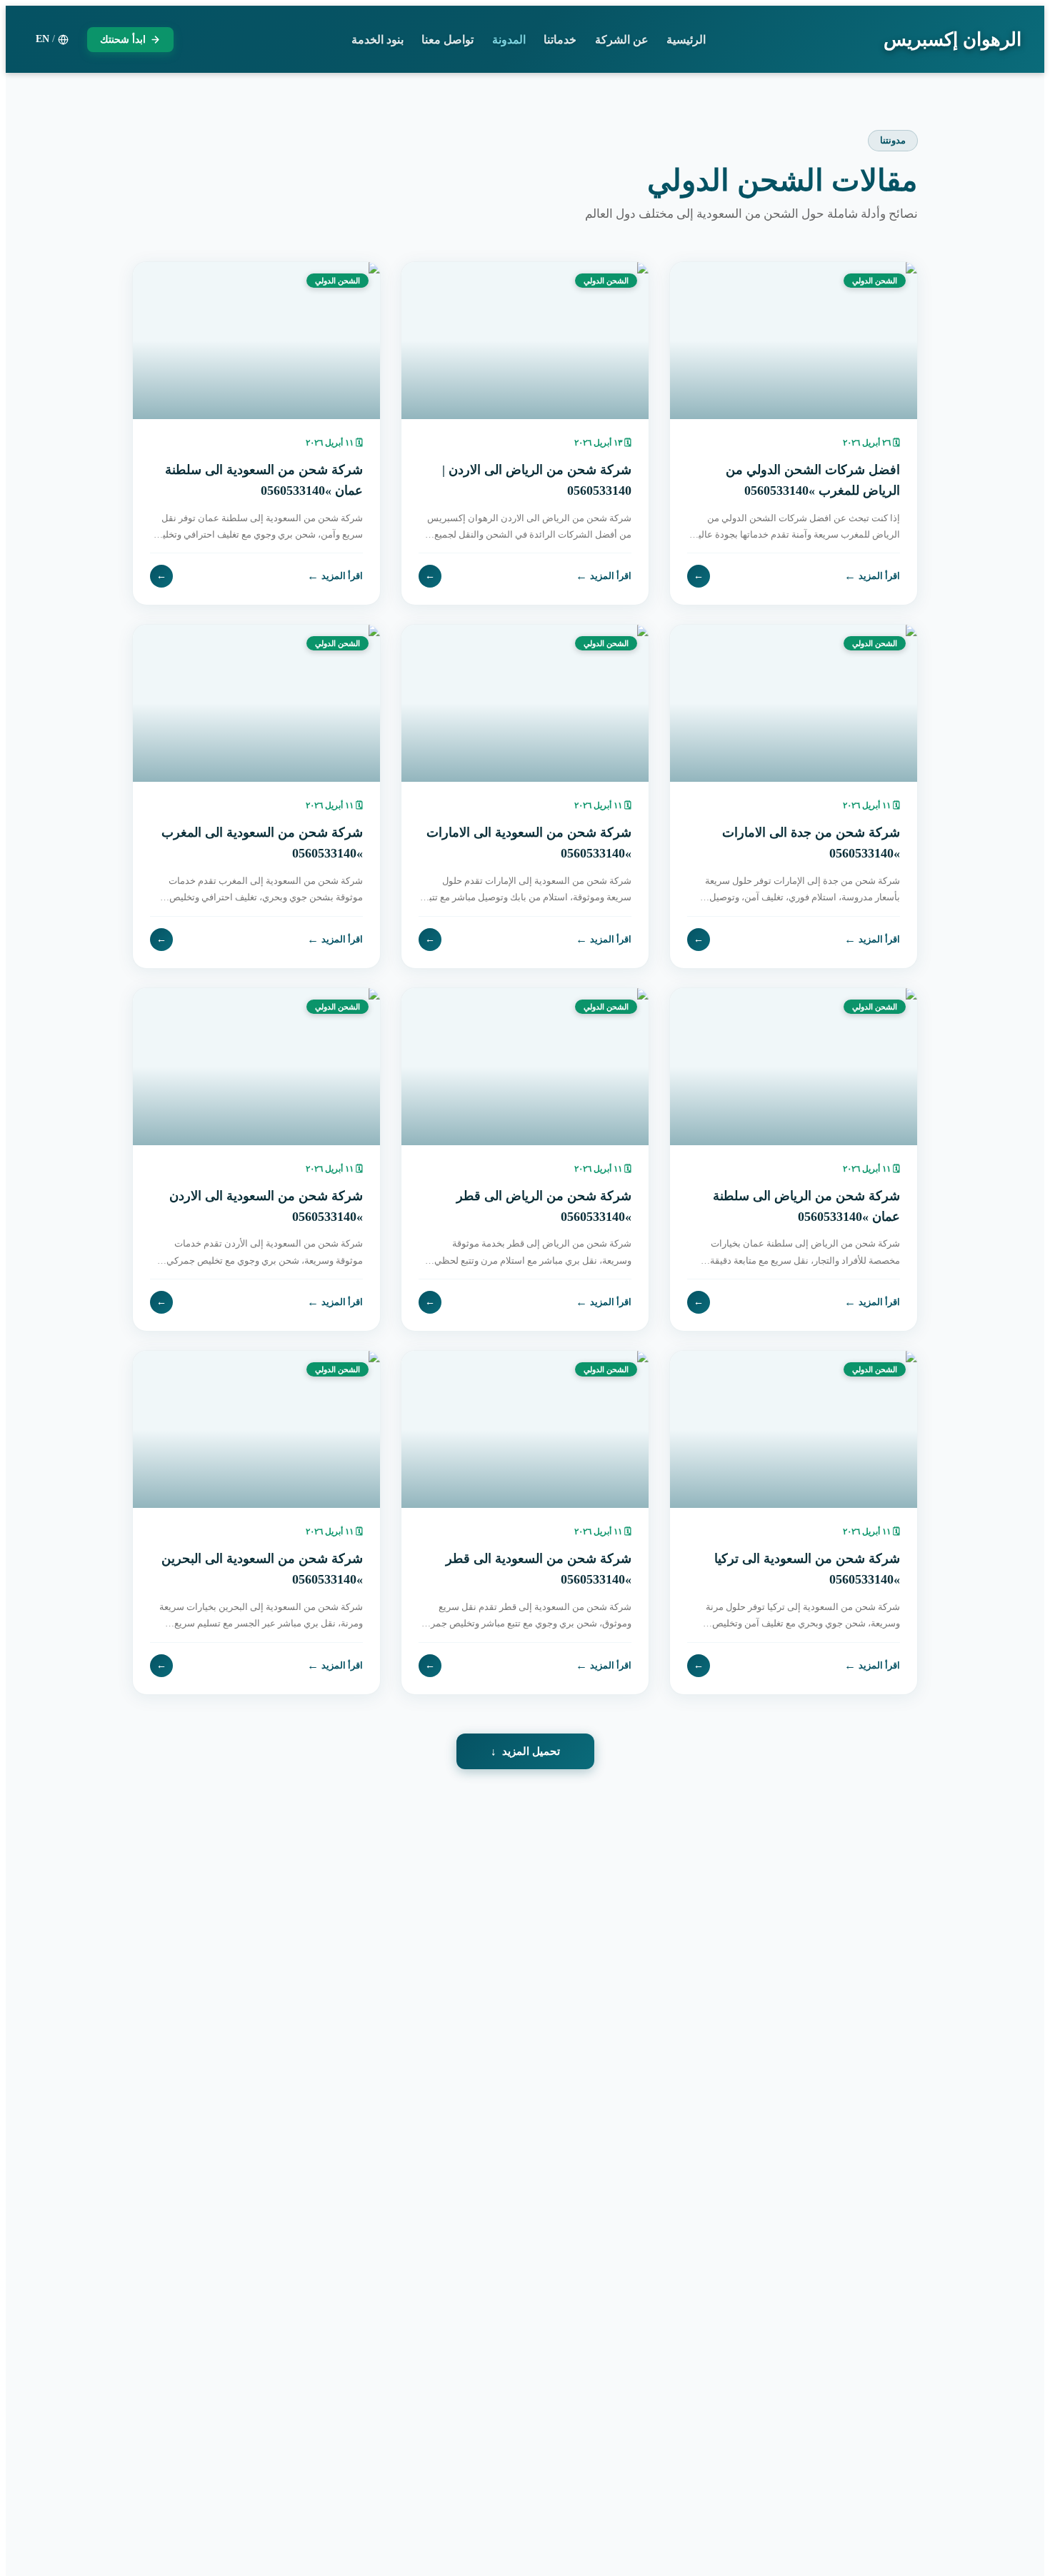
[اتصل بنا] (43, 2485)
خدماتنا (560, 40)
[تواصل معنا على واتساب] (43, 2533)
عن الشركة (622, 40)
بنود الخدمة (377, 40)
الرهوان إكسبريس (952, 40)
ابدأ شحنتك (123, 40)
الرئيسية (686, 40)
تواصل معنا (447, 40)
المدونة (509, 40)
